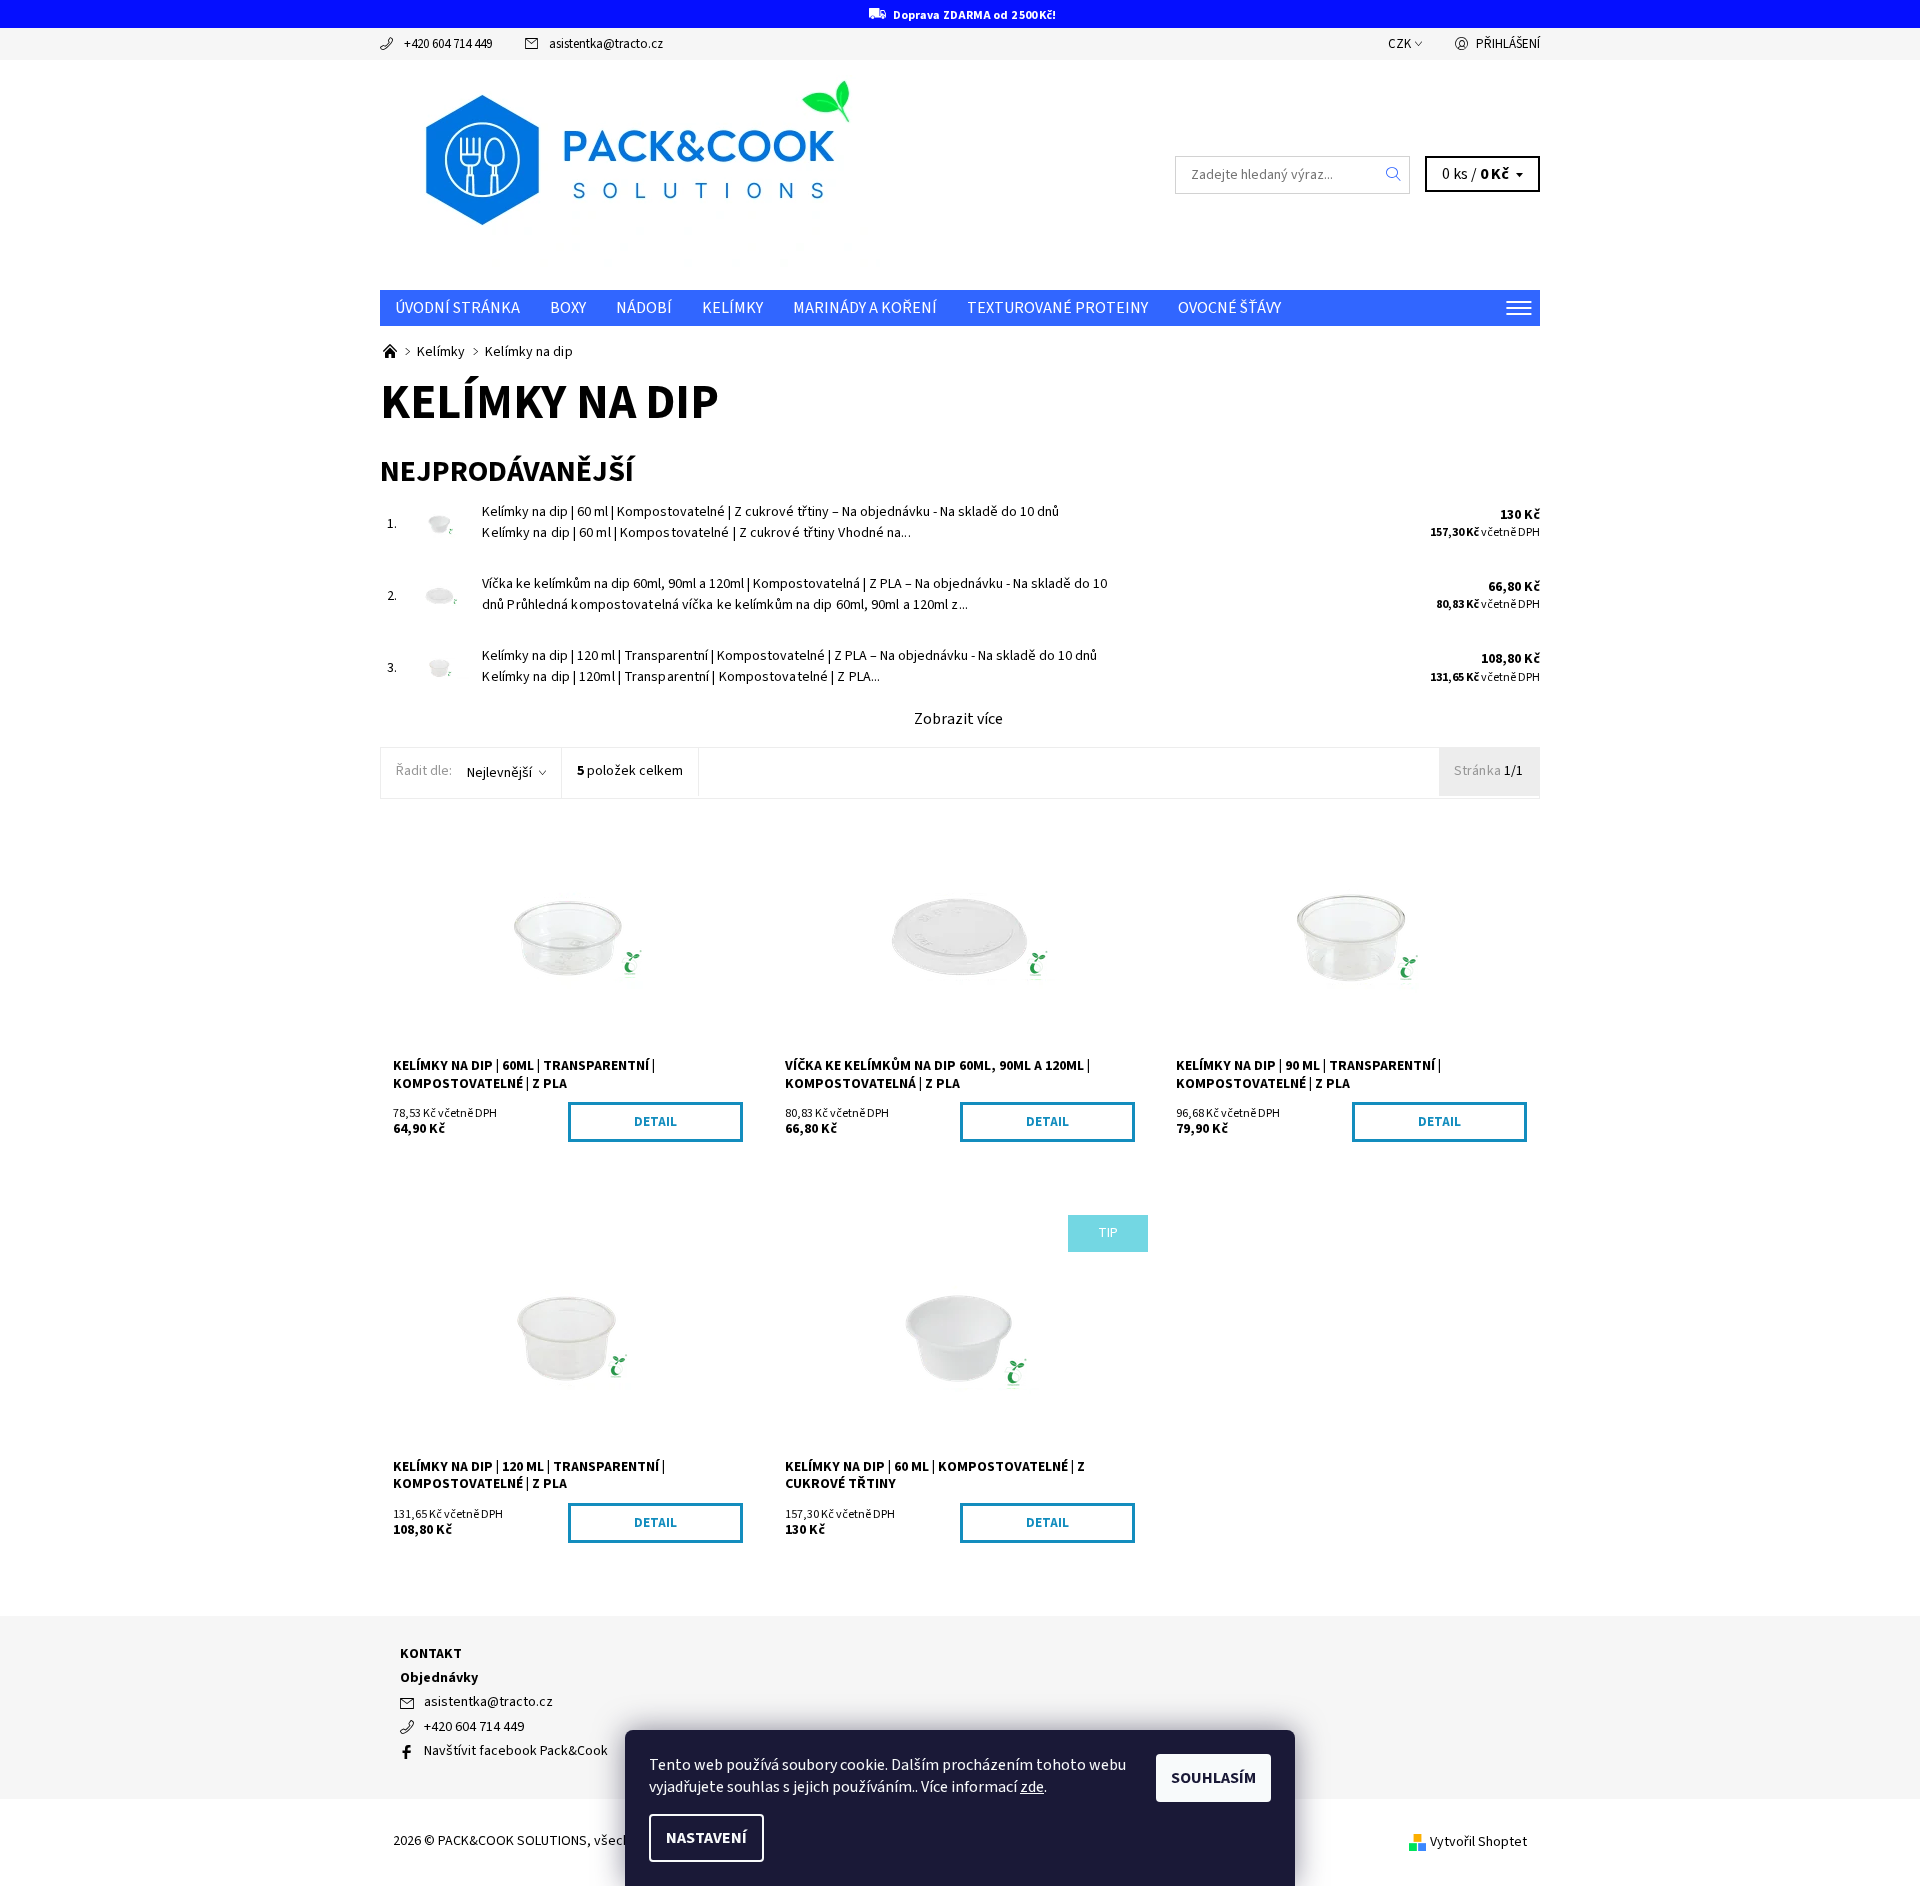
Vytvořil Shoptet (1478, 1842)
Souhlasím (1213, 1778)
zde (1032, 1787)
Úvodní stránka (457, 308)
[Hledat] (1394, 175)
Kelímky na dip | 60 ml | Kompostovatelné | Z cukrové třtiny (770, 512)
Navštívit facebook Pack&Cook (516, 1751)
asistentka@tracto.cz (606, 44)
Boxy (568, 308)
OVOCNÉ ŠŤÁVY (1229, 308)
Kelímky (732, 308)
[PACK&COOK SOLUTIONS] (630, 174)
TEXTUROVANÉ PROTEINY (1057, 308)
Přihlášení (1508, 44)
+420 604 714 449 (448, 44)
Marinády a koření (865, 308)
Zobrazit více (958, 719)
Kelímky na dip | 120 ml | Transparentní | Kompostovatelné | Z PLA (789, 656)
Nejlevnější (499, 773)
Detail (655, 1122)
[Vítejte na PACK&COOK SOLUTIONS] (391, 352)
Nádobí (644, 308)
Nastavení (706, 1838)
